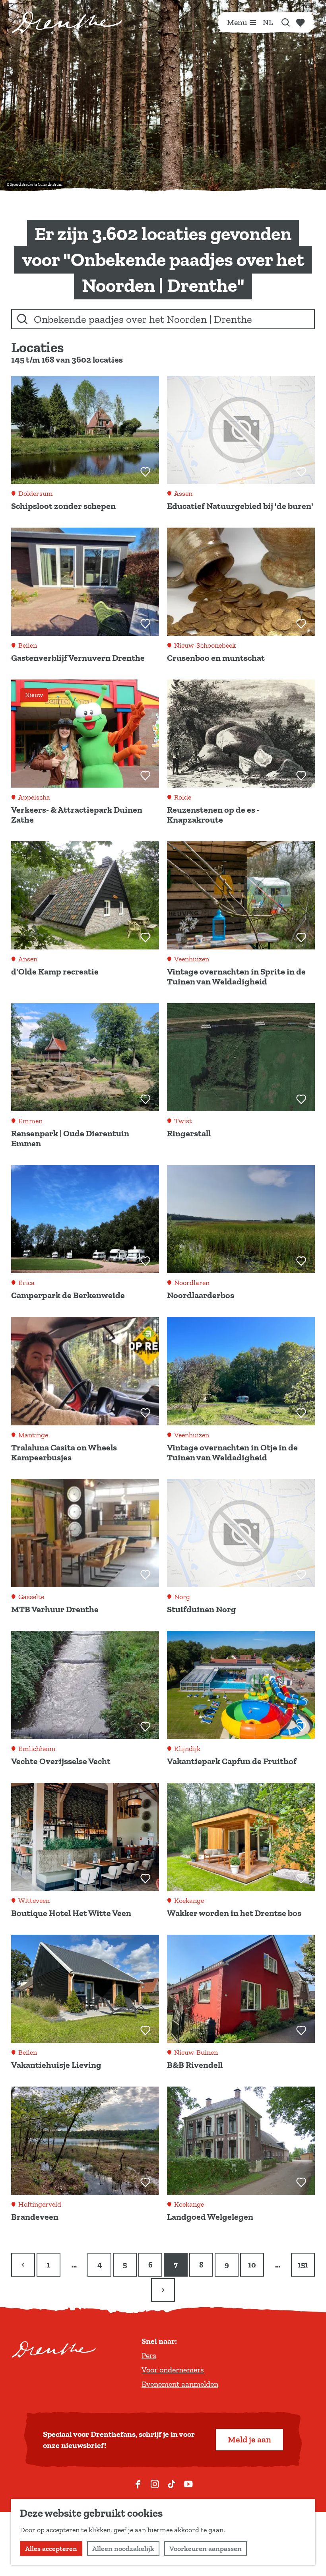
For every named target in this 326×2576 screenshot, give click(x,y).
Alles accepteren (51, 2549)
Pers (149, 2355)
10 (253, 2268)
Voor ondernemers (173, 2370)
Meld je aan (249, 2439)
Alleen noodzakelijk (123, 2549)
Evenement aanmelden (180, 2384)
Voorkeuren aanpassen (206, 2549)
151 (303, 2268)
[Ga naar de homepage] (67, 22)
